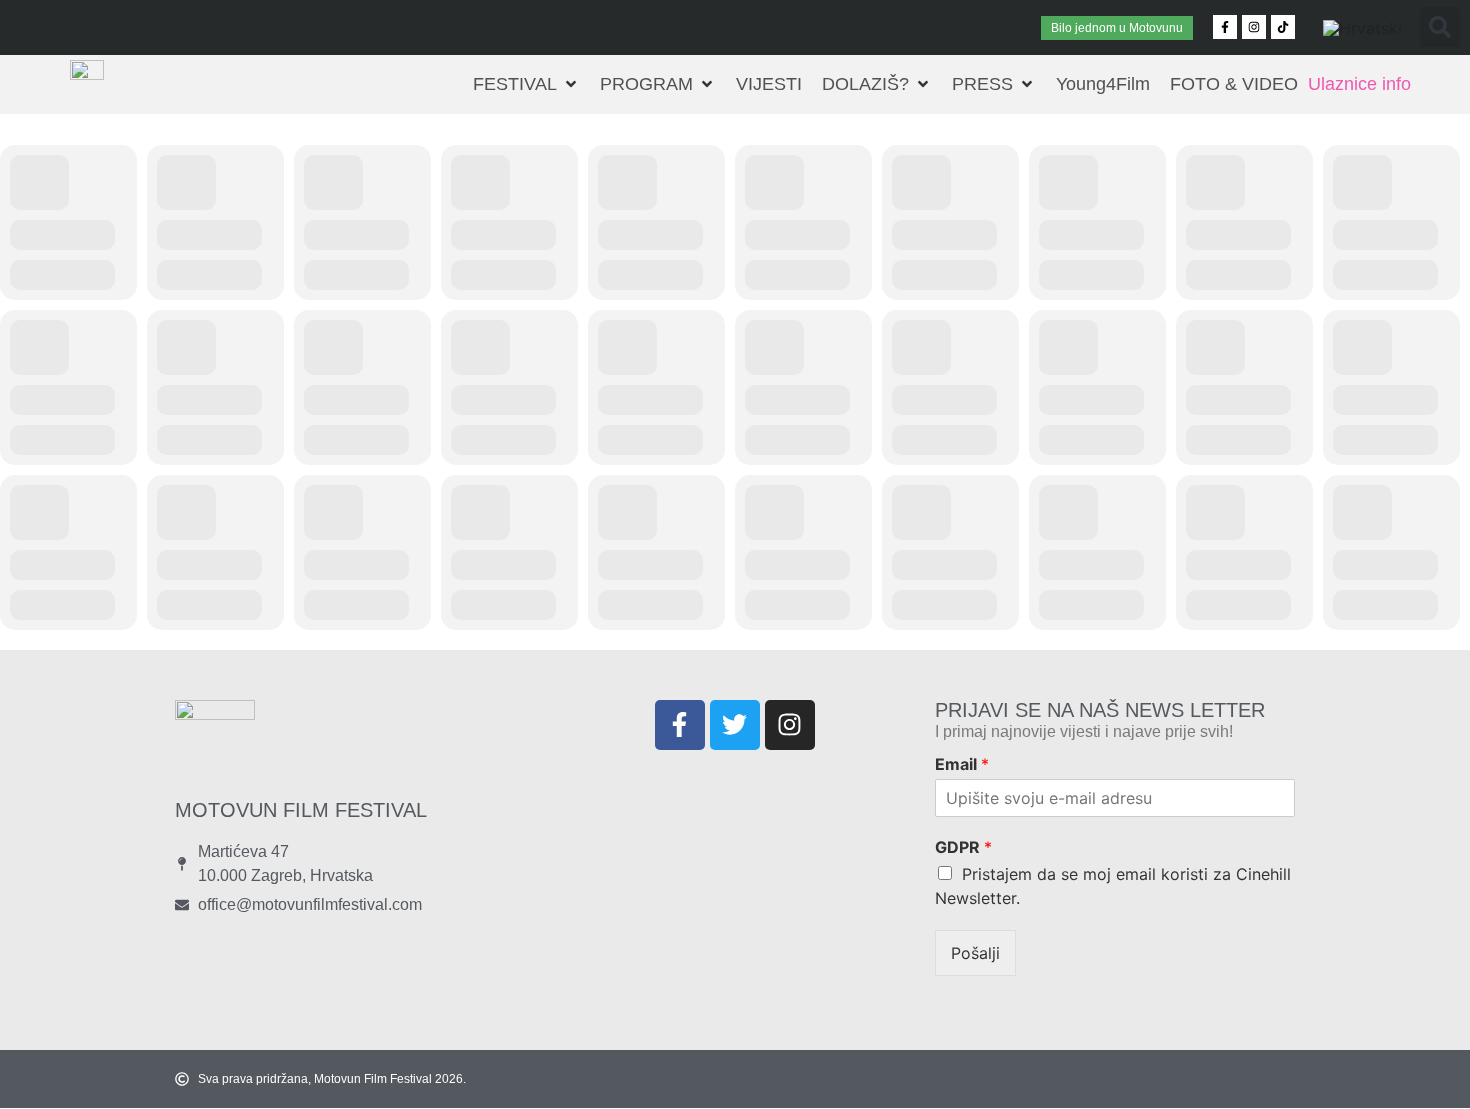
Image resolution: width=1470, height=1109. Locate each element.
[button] (1440, 27)
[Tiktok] (1283, 27)
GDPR (963, 847)
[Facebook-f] (1225, 27)
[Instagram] (1254, 27)
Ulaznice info (1359, 84)
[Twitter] (735, 725)
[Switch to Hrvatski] (1362, 27)
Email (962, 764)
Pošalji (975, 953)
